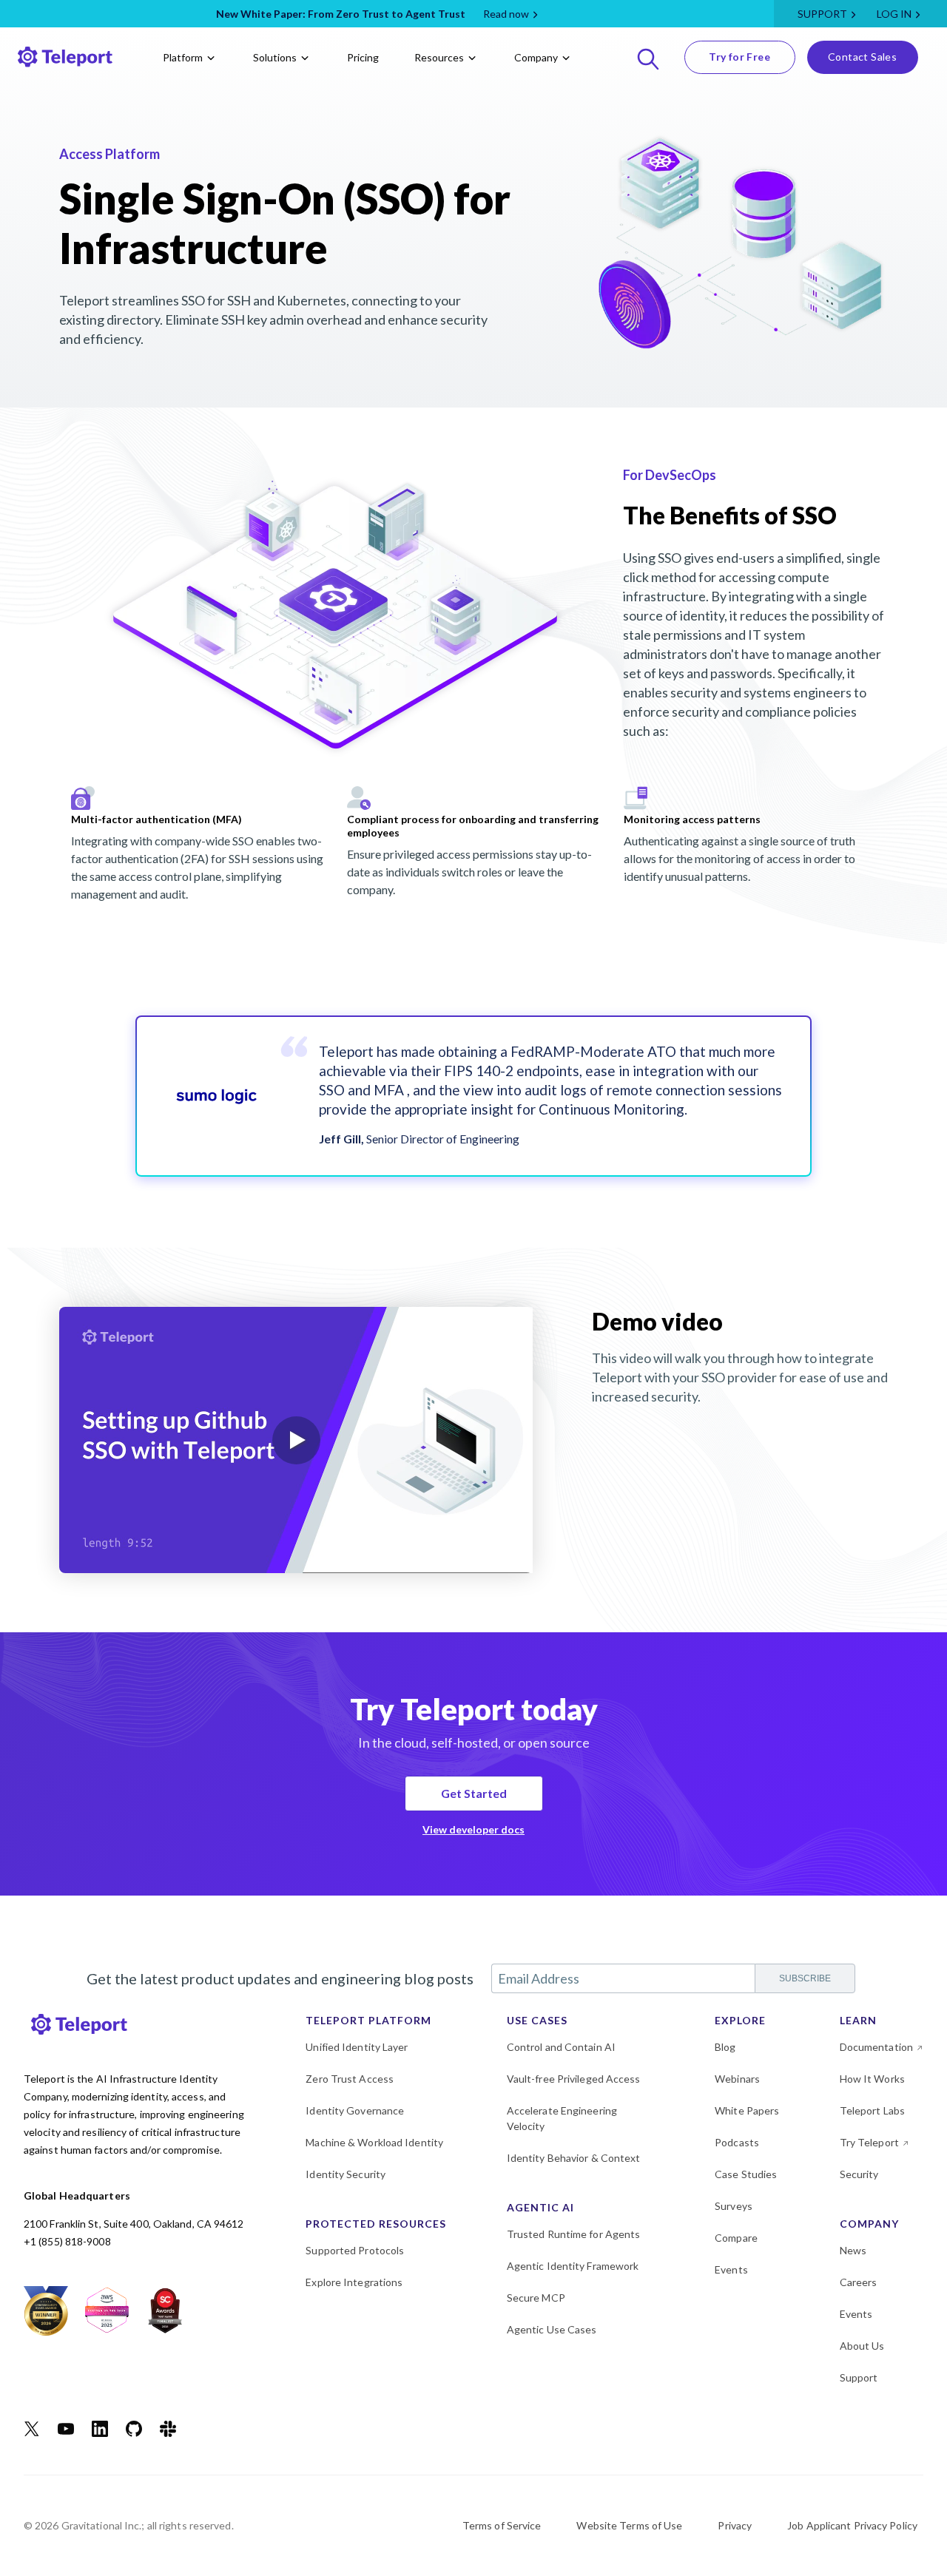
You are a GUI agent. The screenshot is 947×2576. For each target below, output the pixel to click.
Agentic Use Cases (552, 2329)
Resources (439, 57)
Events (731, 2269)
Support (822, 14)
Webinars (737, 2079)
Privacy (735, 2525)
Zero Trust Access (350, 2079)
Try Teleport (869, 2142)
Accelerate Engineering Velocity (562, 2118)
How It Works (872, 2079)
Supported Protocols (355, 2250)
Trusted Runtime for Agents (574, 2234)
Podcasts (737, 2142)
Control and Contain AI (561, 2047)
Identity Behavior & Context (574, 2158)
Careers (859, 2282)
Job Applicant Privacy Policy (852, 2525)
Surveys (734, 2206)
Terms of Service (502, 2525)
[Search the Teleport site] (648, 57)
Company (536, 57)
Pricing (363, 57)
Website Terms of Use (629, 2525)
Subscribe (805, 1978)
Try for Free (739, 57)
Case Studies (746, 2174)
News (853, 2250)
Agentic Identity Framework (573, 2266)
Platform (183, 57)
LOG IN (894, 14)
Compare (736, 2238)
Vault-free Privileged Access (574, 2079)
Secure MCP (536, 2298)
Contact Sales (862, 57)
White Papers (747, 2110)
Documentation (876, 2047)
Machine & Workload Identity (374, 2142)
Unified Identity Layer (357, 2047)
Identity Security (346, 2174)
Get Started (474, 1793)
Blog (725, 2047)
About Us (862, 2346)
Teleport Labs (872, 2110)
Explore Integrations (354, 2282)
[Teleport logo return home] (65, 57)
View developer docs (473, 1829)
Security (859, 2174)
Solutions (275, 57)
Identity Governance (355, 2110)
